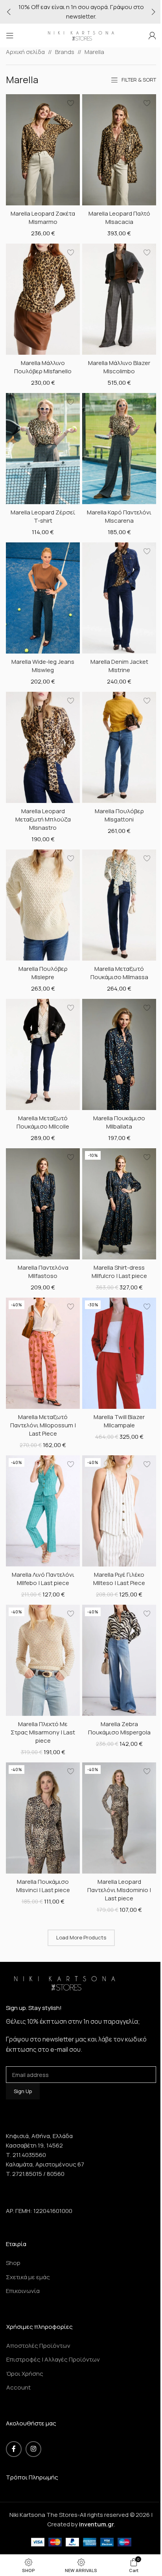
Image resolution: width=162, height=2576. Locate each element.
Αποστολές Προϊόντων (38, 2346)
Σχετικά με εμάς (28, 2277)
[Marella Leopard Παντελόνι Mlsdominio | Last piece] (119, 1818)
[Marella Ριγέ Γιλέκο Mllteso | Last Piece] (119, 1511)
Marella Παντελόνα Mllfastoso (43, 1272)
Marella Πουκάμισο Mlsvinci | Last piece (43, 1886)
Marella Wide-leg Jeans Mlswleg (43, 666)
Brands (65, 52)
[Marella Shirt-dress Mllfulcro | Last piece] (119, 1204)
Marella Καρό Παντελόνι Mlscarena (119, 516)
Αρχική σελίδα (25, 52)
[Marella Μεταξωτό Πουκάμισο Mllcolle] (43, 1054)
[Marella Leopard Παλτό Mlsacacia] (119, 150)
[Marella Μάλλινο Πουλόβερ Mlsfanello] (43, 299)
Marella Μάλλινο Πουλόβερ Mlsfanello (43, 367)
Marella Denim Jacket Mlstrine (119, 666)
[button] (9, 12)
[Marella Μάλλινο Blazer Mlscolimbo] (119, 299)
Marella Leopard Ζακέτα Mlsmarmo (43, 218)
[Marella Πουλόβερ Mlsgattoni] (119, 747)
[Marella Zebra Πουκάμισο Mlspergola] (119, 1660)
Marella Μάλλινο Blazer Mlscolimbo (119, 367)
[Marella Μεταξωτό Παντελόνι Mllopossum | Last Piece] (43, 1353)
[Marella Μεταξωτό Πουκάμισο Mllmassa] (119, 905)
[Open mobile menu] (10, 35)
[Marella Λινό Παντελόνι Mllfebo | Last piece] (43, 1511)
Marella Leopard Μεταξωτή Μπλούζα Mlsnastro (43, 819)
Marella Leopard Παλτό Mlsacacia (119, 218)
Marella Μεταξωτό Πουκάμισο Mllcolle (43, 1122)
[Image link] (65, 1982)
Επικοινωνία (23, 2291)
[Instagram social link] (33, 2449)
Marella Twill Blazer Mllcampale (119, 1421)
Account (18, 2387)
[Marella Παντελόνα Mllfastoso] (43, 1204)
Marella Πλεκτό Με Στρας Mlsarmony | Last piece (43, 1732)
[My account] (152, 35)
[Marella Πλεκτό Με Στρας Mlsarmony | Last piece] (43, 1660)
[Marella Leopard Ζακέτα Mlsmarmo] (43, 150)
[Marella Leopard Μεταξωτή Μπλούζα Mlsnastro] (43, 747)
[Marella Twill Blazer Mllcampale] (119, 1353)
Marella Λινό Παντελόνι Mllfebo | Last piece (43, 1579)
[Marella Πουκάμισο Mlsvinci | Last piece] (43, 1818)
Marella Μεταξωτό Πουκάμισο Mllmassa (119, 973)
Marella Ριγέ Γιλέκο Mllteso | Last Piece (119, 1579)
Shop (13, 2263)
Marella (94, 52)
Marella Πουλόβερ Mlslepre (43, 973)
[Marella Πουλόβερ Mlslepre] (43, 905)
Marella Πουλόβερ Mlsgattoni (119, 815)
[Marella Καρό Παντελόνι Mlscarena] (119, 449)
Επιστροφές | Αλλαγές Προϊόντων (53, 2359)
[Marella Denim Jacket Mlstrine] (119, 598)
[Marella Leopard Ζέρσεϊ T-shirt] (43, 449)
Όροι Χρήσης (25, 2374)
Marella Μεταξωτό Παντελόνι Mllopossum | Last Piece (43, 1425)
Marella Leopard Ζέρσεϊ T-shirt (43, 516)
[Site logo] (81, 35)
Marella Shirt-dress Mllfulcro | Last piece (119, 1272)
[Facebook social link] (14, 2449)
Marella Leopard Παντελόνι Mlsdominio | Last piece (119, 1890)
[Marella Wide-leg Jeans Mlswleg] (43, 598)
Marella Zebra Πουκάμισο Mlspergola (119, 1728)
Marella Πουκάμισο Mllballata (119, 1122)
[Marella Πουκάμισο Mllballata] (119, 1054)
